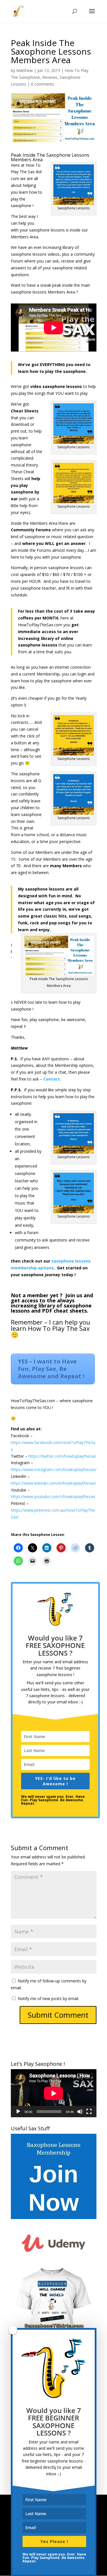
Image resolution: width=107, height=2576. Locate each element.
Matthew (25, 70)
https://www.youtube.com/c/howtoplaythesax (53, 1496)
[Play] (18, 2112)
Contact (52, 1079)
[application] (54, 2093)
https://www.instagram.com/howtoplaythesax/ (54, 1469)
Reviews (50, 77)
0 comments (43, 84)
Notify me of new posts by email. (48, 1998)
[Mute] (80, 2112)
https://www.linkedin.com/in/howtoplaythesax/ (53, 1483)
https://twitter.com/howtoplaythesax (62, 1456)
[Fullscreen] (89, 2112)
